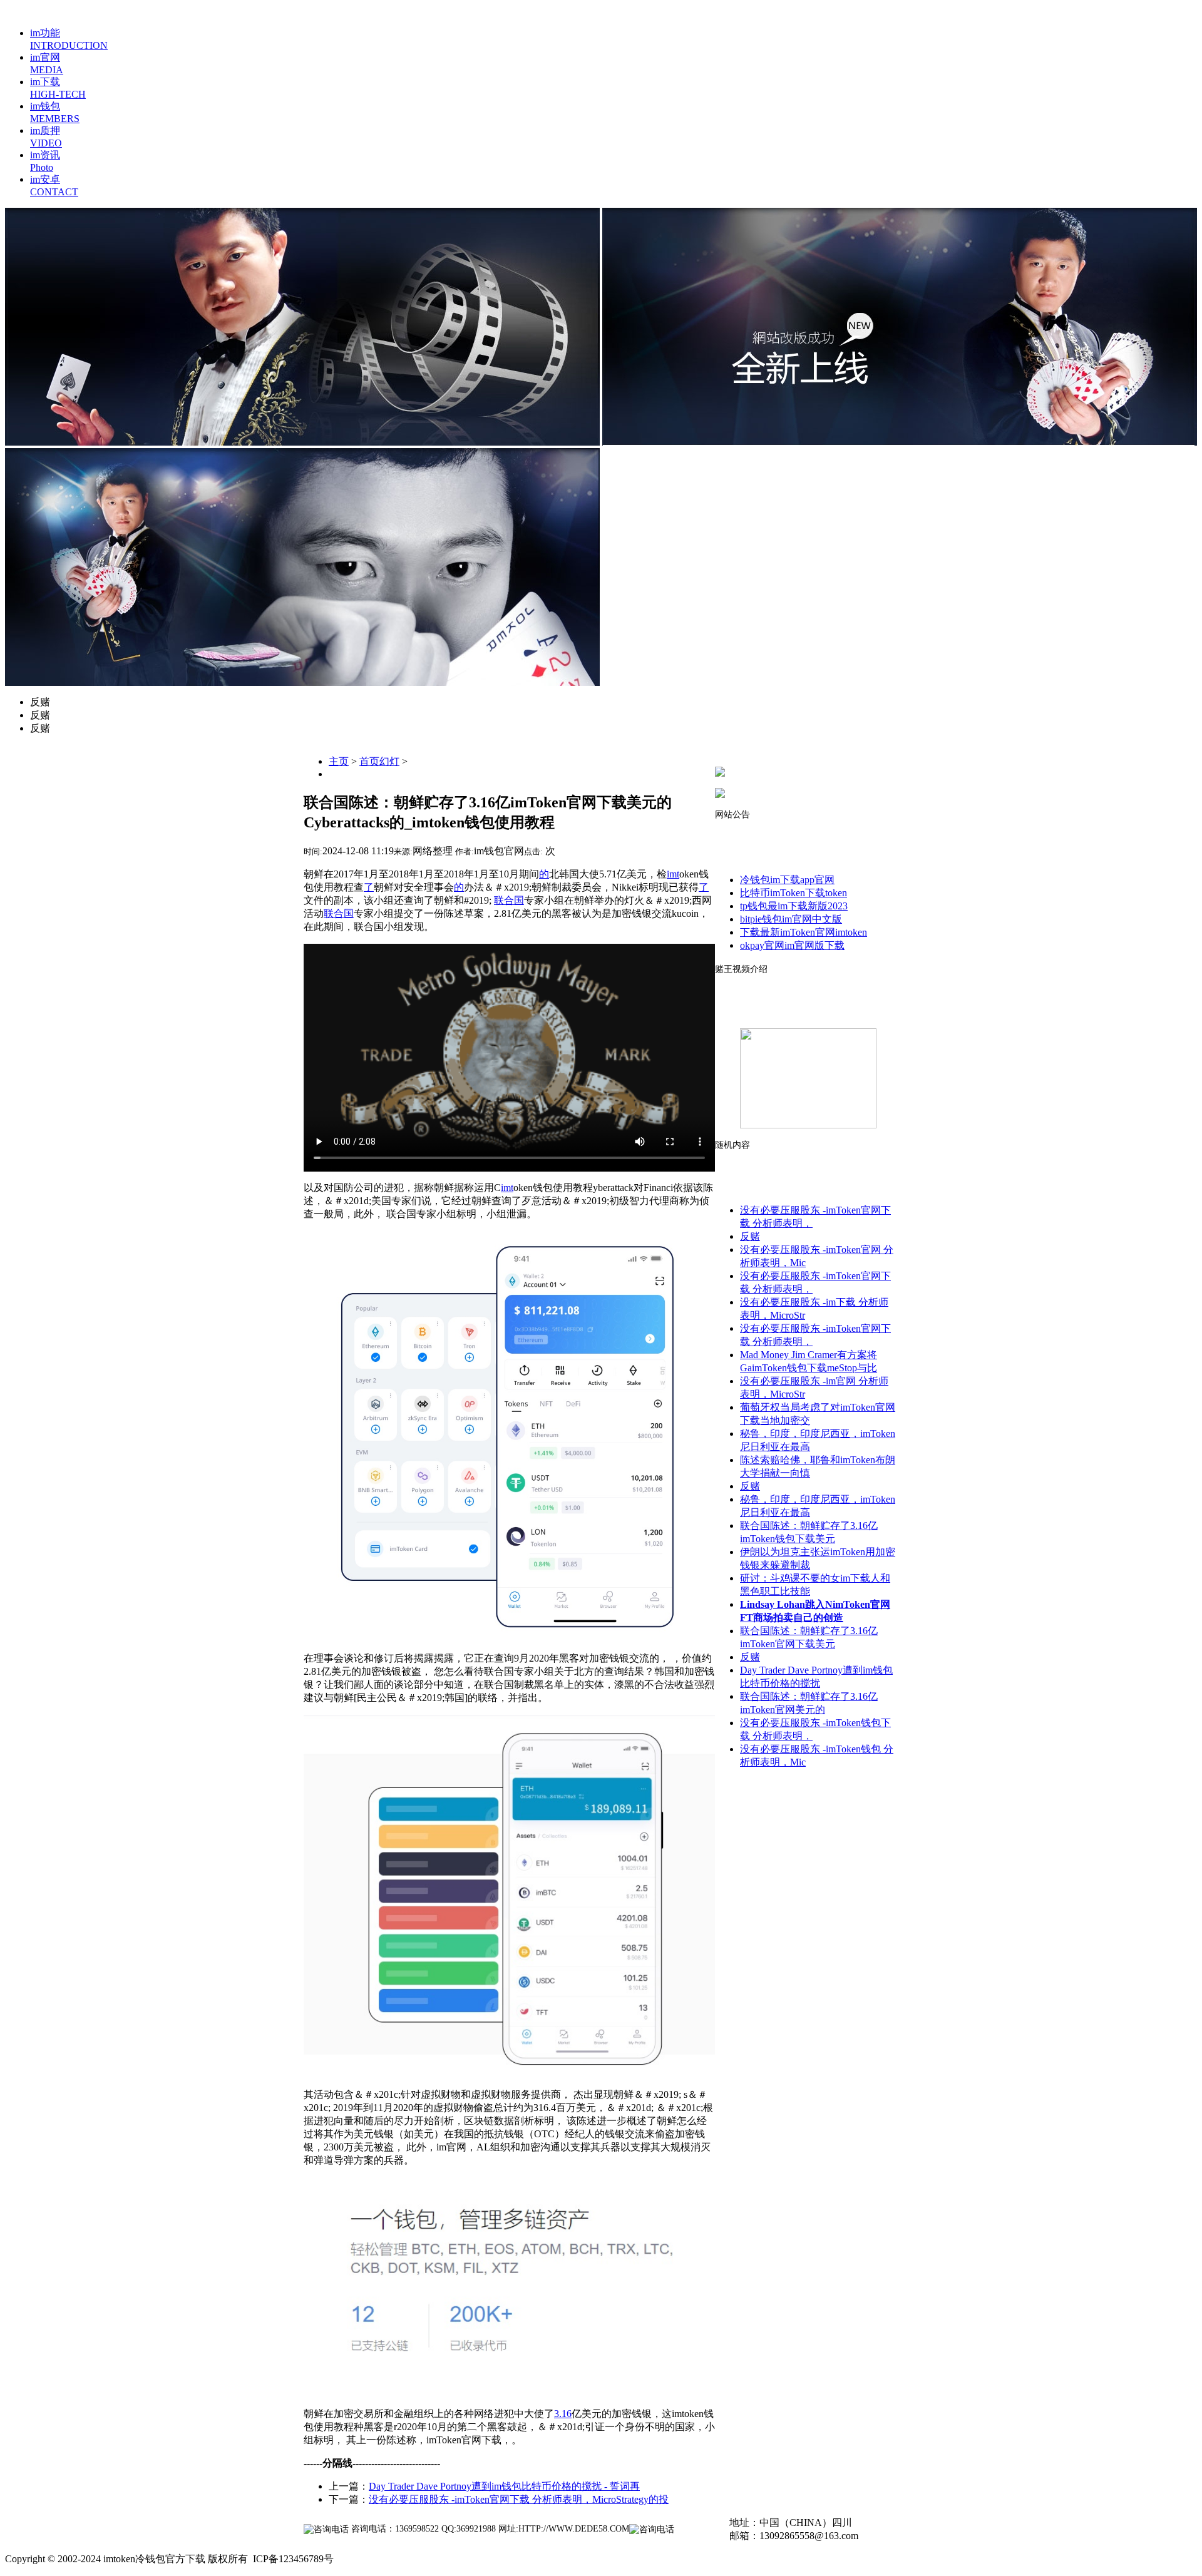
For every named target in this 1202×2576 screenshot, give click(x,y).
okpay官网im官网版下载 (792, 945)
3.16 (563, 2414)
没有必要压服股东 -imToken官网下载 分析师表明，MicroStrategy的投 (519, 2499)
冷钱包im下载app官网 (787, 880)
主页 (339, 761)
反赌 (750, 1236)
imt (673, 874)
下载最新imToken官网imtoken (804, 932)
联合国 (509, 900)
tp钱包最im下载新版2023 (794, 906)
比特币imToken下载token (794, 893)
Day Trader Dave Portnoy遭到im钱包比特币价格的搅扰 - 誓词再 (504, 2486)
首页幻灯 (379, 761)
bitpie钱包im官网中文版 (791, 919)
